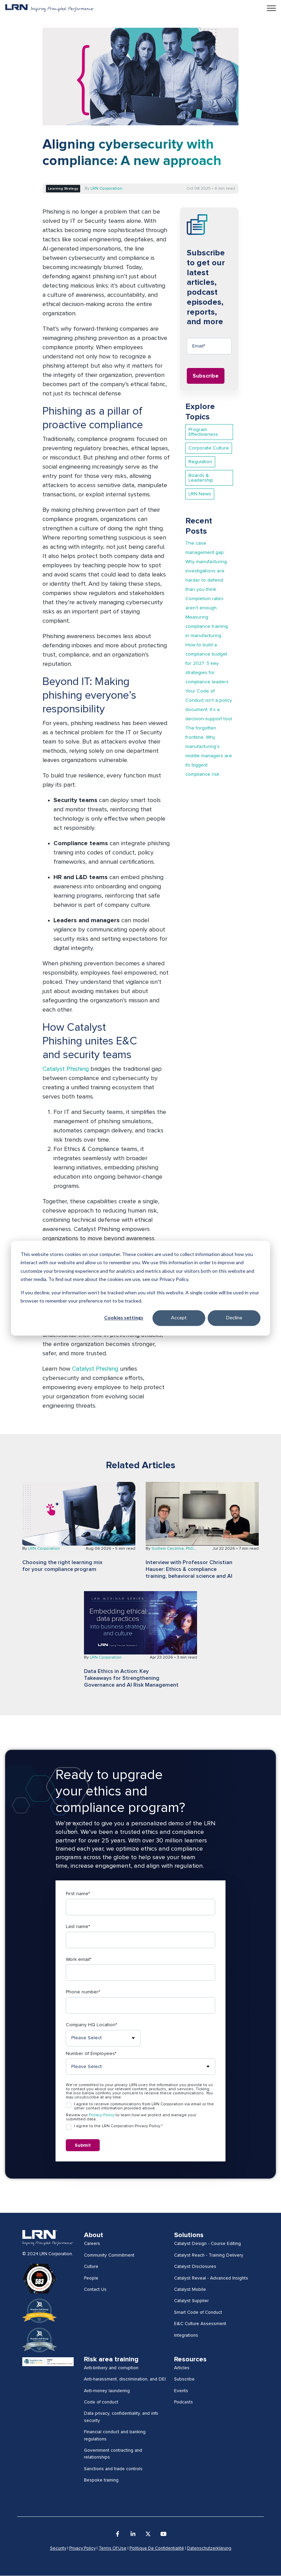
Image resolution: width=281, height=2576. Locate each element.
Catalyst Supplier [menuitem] (191, 2301)
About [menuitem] (94, 2235)
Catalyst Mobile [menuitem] (190, 2289)
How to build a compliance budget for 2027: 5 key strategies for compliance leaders (207, 663)
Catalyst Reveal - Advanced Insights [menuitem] (211, 2278)
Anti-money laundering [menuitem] (107, 2391)
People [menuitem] (91, 2278)
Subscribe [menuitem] (184, 2379)
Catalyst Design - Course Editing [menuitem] (207, 2244)
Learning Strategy (63, 189)
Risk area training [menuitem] (111, 2359)
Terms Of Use (113, 2548)
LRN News (200, 494)
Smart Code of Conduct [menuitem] (198, 2312)
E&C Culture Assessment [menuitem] (200, 2324)
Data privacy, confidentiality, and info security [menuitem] (121, 2417)
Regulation (200, 462)
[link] (50, 8)
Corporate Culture (209, 448)
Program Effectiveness (203, 432)
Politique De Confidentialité (157, 2548)
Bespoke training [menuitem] (101, 2480)
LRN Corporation (106, 189)
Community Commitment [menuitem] (109, 2255)
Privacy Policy (102, 2115)
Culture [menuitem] (91, 2267)
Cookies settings (124, 1318)
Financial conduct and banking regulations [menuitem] (115, 2435)
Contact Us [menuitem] (95, 2289)
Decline (234, 1318)
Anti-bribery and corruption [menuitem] (111, 2368)
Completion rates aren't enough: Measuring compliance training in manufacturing (207, 617)
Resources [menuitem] (190, 2359)
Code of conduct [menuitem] (101, 2402)
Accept (179, 1318)
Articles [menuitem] (182, 2368)
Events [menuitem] (181, 2391)
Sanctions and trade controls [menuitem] (113, 2469)
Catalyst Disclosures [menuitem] (195, 2267)
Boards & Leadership (201, 478)
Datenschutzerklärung (209, 2548)
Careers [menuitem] (92, 2244)
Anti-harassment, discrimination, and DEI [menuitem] (125, 2379)
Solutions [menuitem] (189, 2235)
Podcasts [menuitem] (184, 2402)
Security (58, 2548)
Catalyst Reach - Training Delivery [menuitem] (209, 2255)
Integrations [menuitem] (186, 2335)
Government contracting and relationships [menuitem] (113, 2454)
